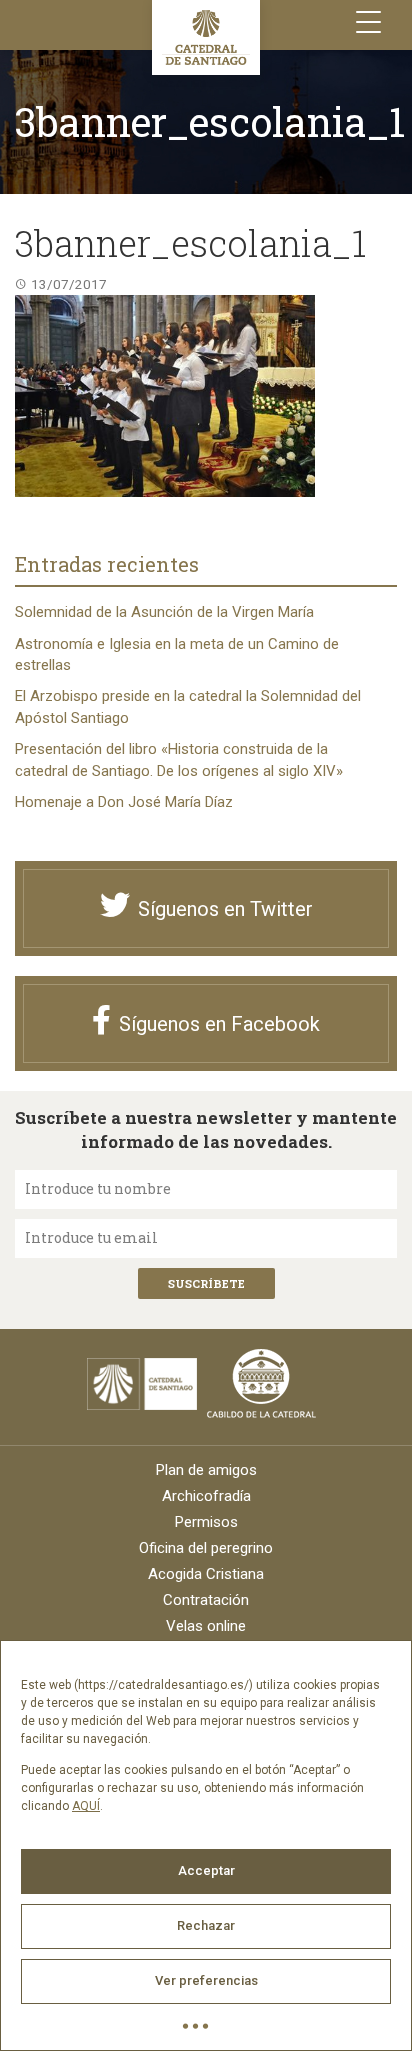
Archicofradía (206, 1496)
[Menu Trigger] (368, 22)
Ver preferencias (206, 1980)
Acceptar (206, 1870)
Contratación (206, 1600)
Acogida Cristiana (206, 1574)
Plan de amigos (206, 1470)
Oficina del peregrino (206, 1548)
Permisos (206, 1522)
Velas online (206, 1626)
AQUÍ (86, 1806)
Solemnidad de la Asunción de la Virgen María (164, 612)
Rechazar (206, 1925)
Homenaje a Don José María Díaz (124, 802)
